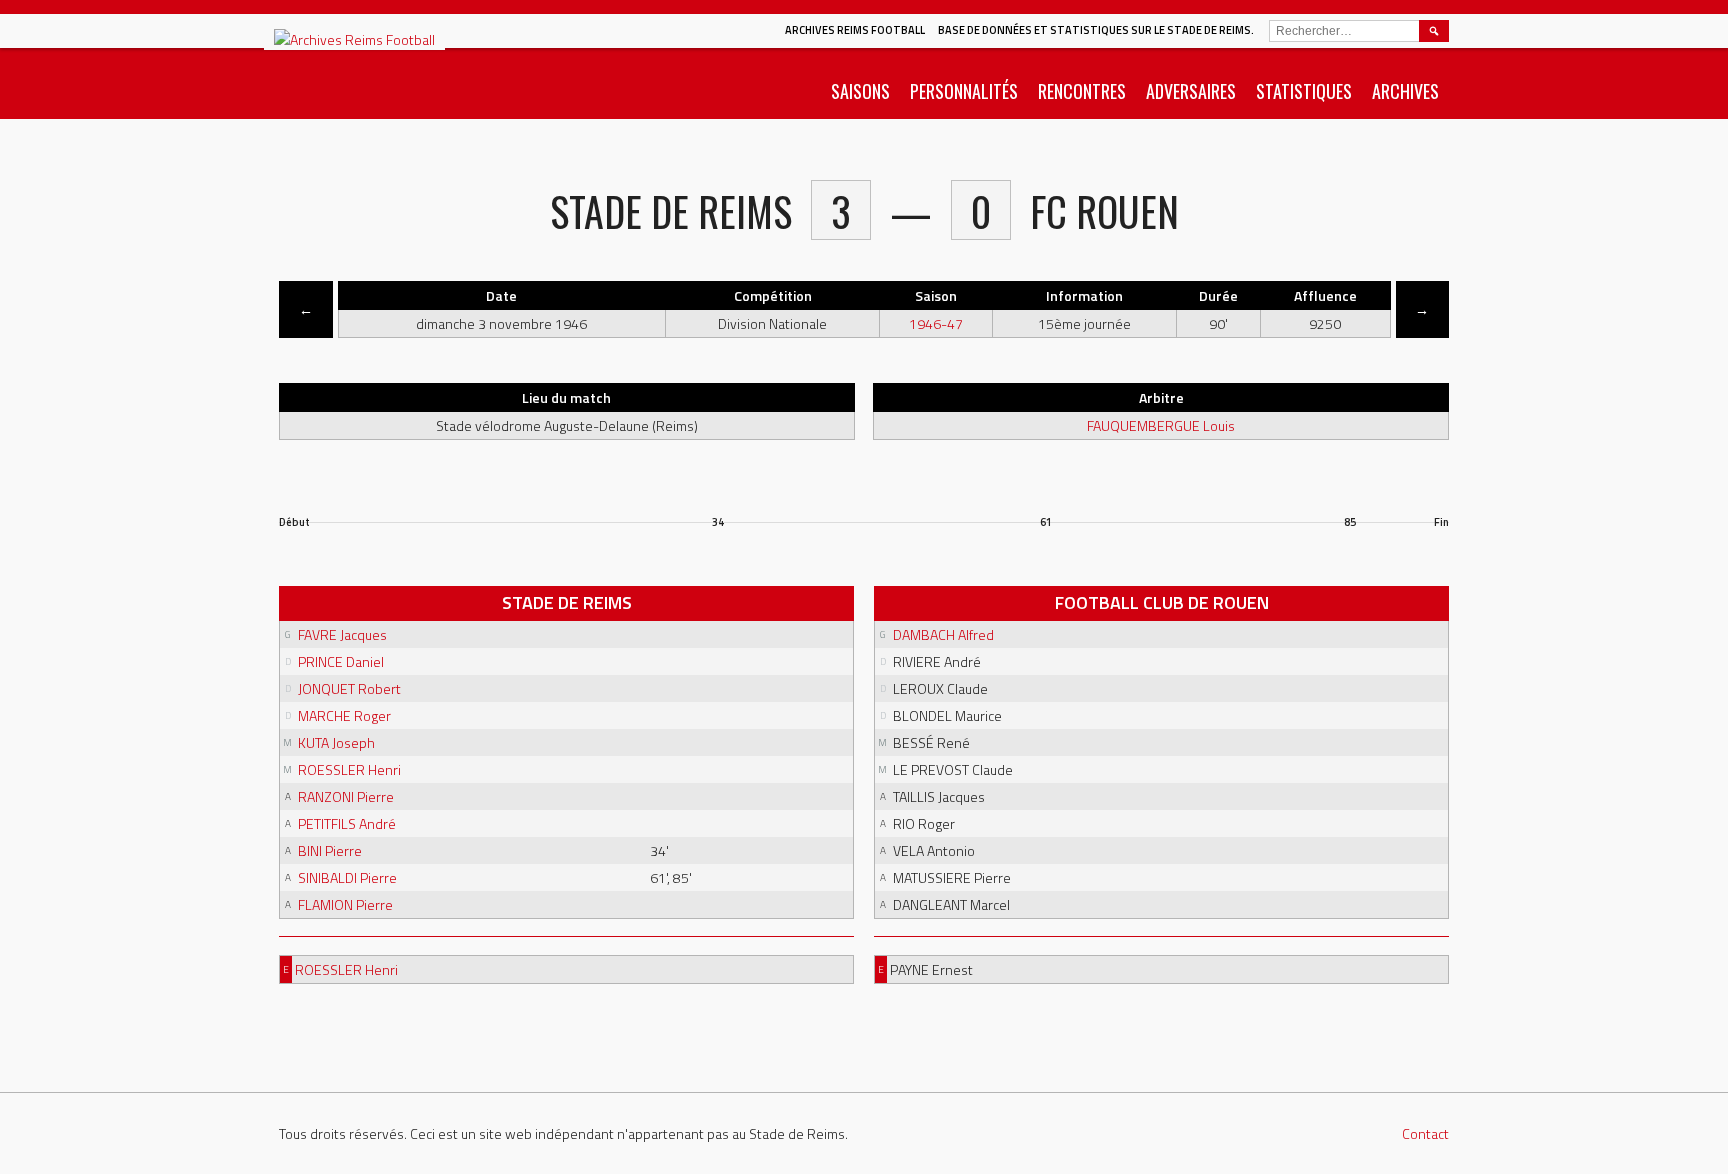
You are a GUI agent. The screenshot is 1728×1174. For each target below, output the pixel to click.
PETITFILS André (347, 823)
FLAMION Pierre (345, 904)
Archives (1405, 91)
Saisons (860, 91)
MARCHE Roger (344, 715)
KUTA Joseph (336, 742)
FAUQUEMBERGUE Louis (1161, 425)
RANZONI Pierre (346, 796)
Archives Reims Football (855, 30)
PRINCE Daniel (341, 661)
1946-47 (936, 323)
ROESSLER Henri (349, 769)
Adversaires (1191, 91)
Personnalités (964, 91)
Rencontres (1082, 91)
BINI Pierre (330, 850)
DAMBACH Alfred (943, 634)
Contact (1425, 1133)
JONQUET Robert (349, 688)
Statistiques (1304, 91)
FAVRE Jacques (342, 634)
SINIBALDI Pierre (347, 877)
